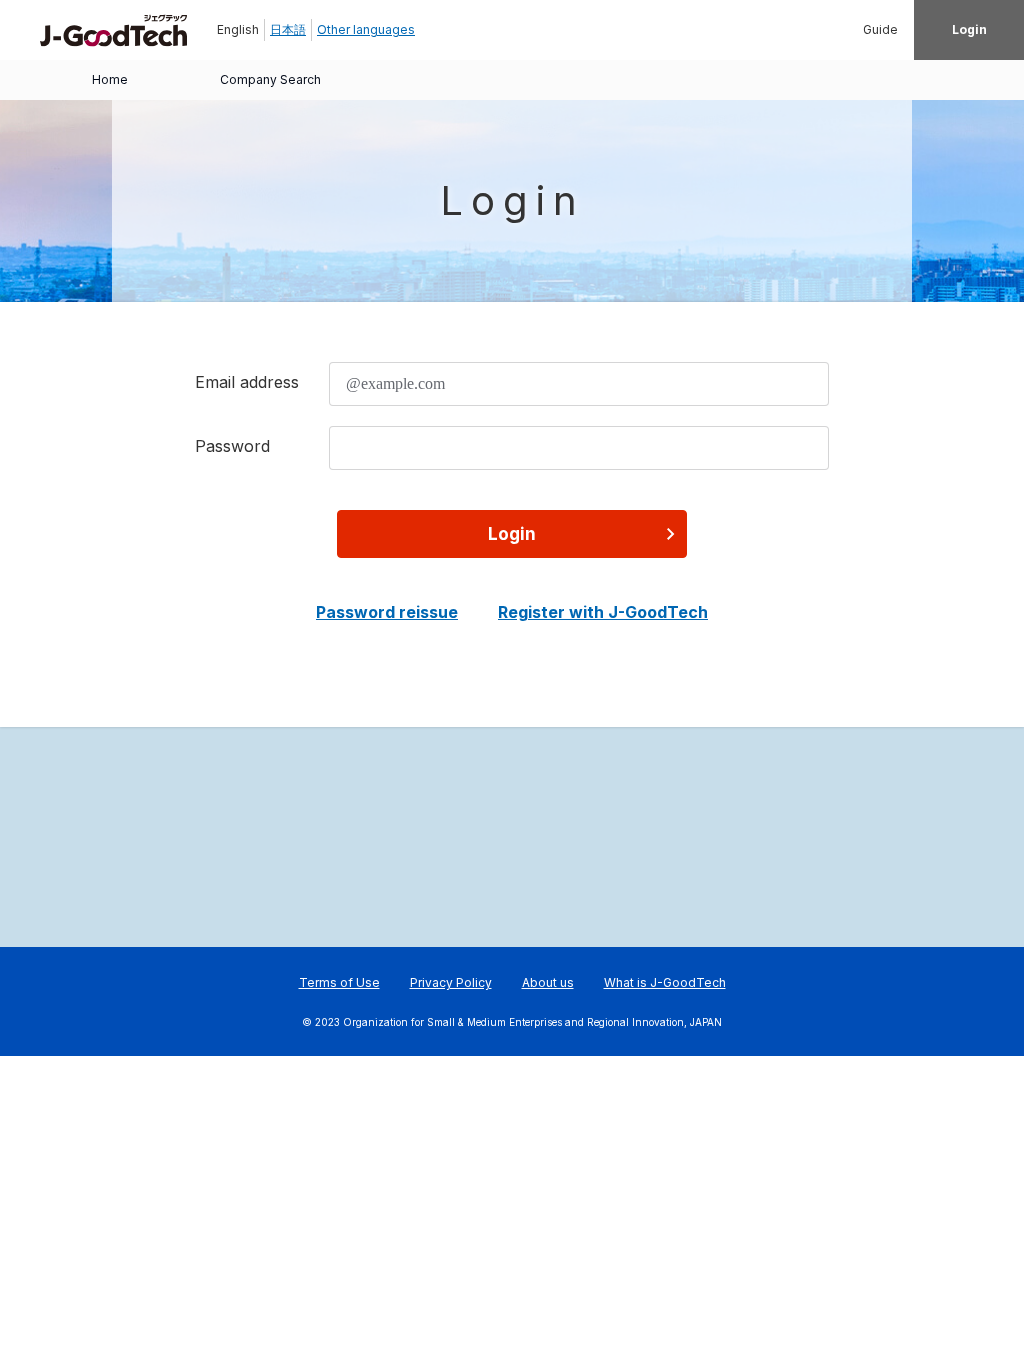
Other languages (366, 29)
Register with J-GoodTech (603, 612)
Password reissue (387, 612)
